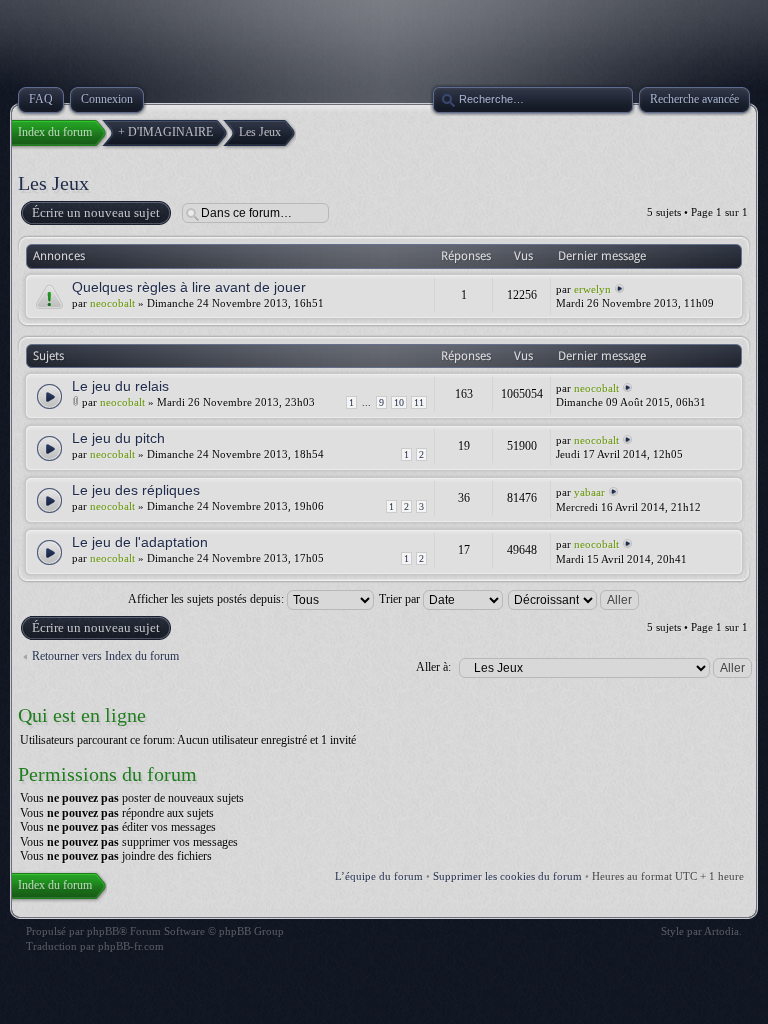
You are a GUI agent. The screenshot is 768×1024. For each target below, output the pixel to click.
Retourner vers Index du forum (105, 656)
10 (399, 402)
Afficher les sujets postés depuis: (207, 599)
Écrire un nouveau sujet (96, 212)
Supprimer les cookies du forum (507, 876)
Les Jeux (53, 183)
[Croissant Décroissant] (574, 599)
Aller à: (433, 667)
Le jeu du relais (120, 386)
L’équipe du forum (379, 876)
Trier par (401, 599)
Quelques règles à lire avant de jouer (189, 287)
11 (419, 402)
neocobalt (112, 303)
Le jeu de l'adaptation (140, 542)
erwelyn (592, 289)
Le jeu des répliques (136, 490)
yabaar (589, 492)
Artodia (721, 931)
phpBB (103, 931)
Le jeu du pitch (118, 438)
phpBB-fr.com (131, 946)
